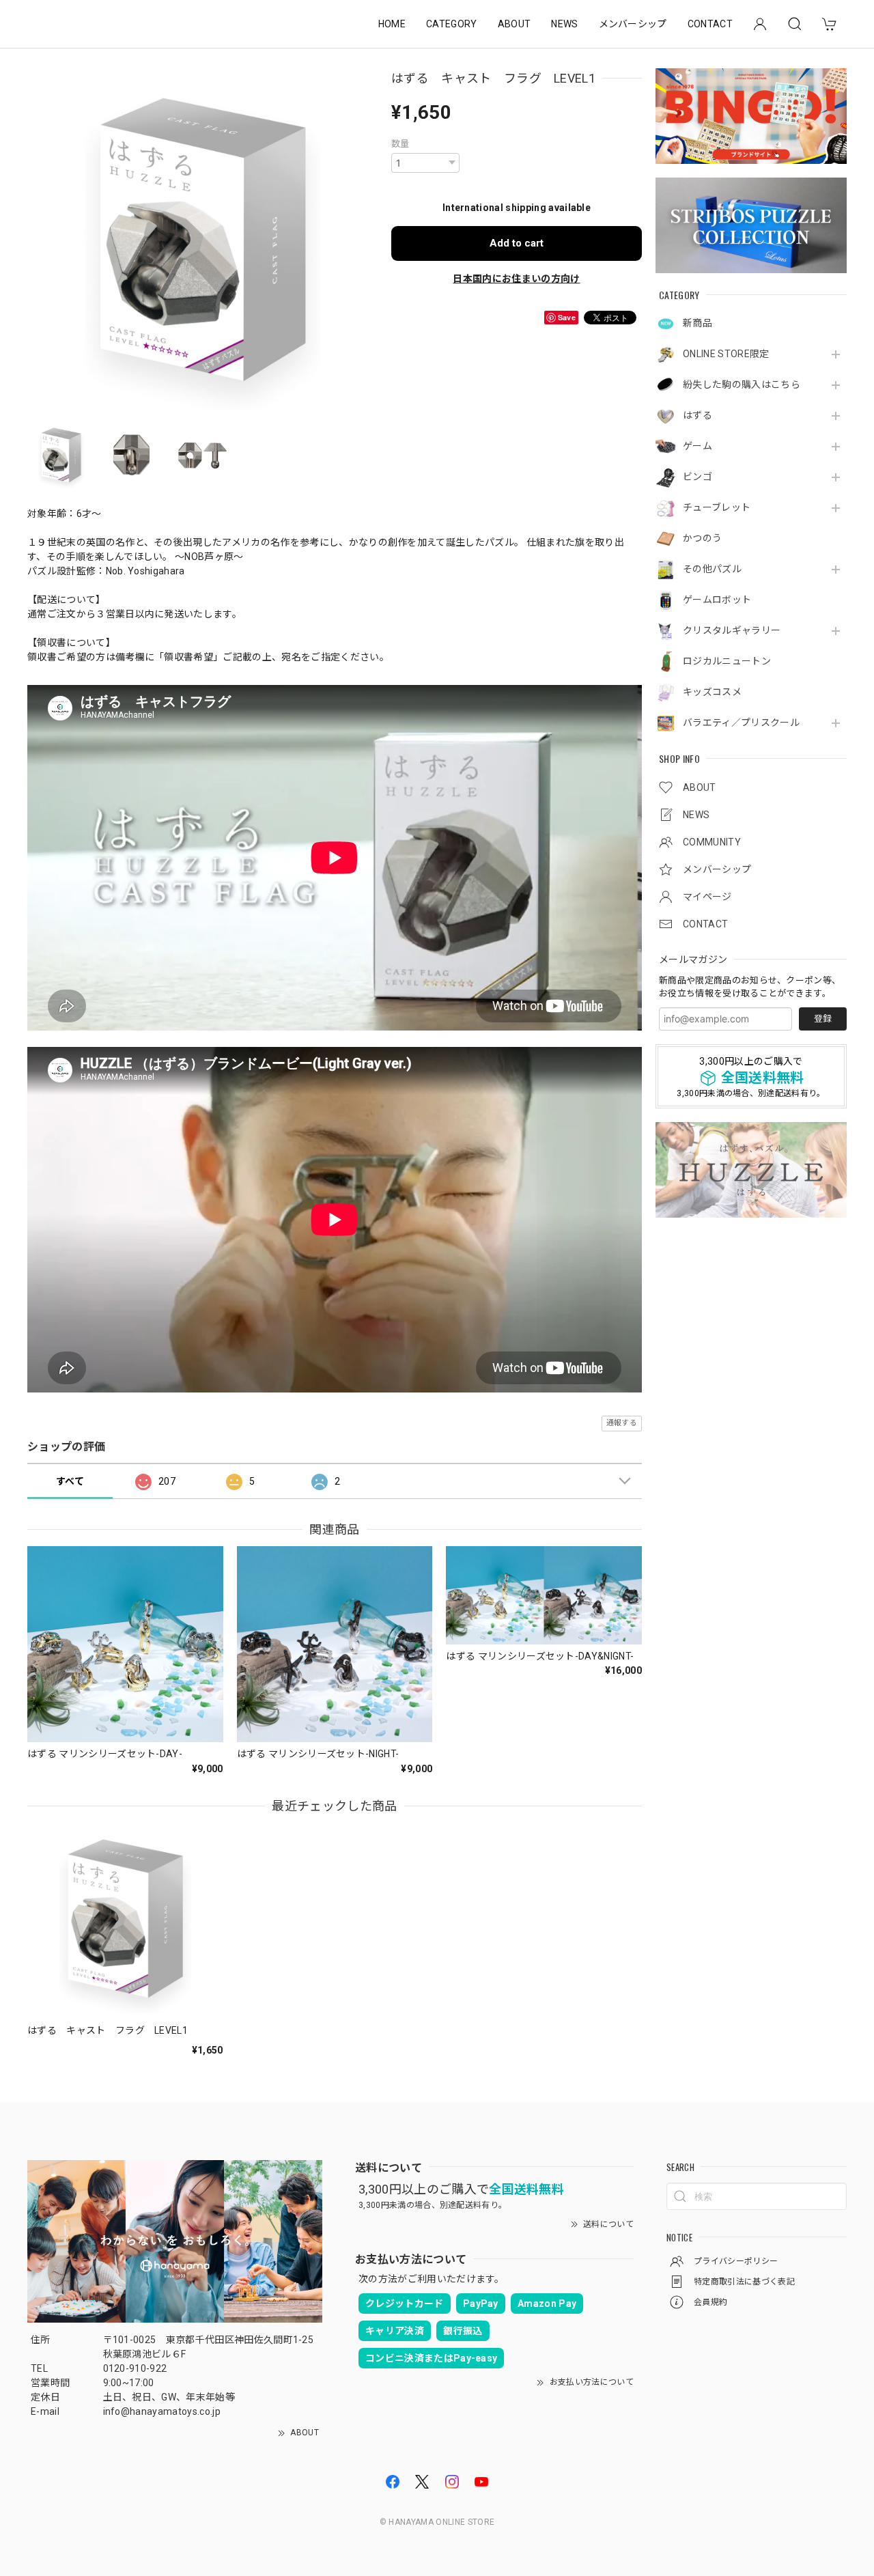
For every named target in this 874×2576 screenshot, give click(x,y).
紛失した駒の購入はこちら (742, 384)
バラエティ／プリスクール (741, 723)
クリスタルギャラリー (732, 630)
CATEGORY (452, 24)
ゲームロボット (717, 600)
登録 (823, 1019)
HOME (392, 24)
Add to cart (517, 243)
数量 (400, 144)
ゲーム (697, 446)
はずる (697, 415)
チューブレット (717, 507)
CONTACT (710, 24)
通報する (622, 1423)
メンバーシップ (633, 24)
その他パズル (712, 569)
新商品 (697, 323)
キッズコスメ (712, 692)
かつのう (702, 538)
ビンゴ (697, 477)
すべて (70, 1481)
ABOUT (514, 24)
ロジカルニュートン (727, 661)
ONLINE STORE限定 (726, 354)
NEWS (564, 24)
